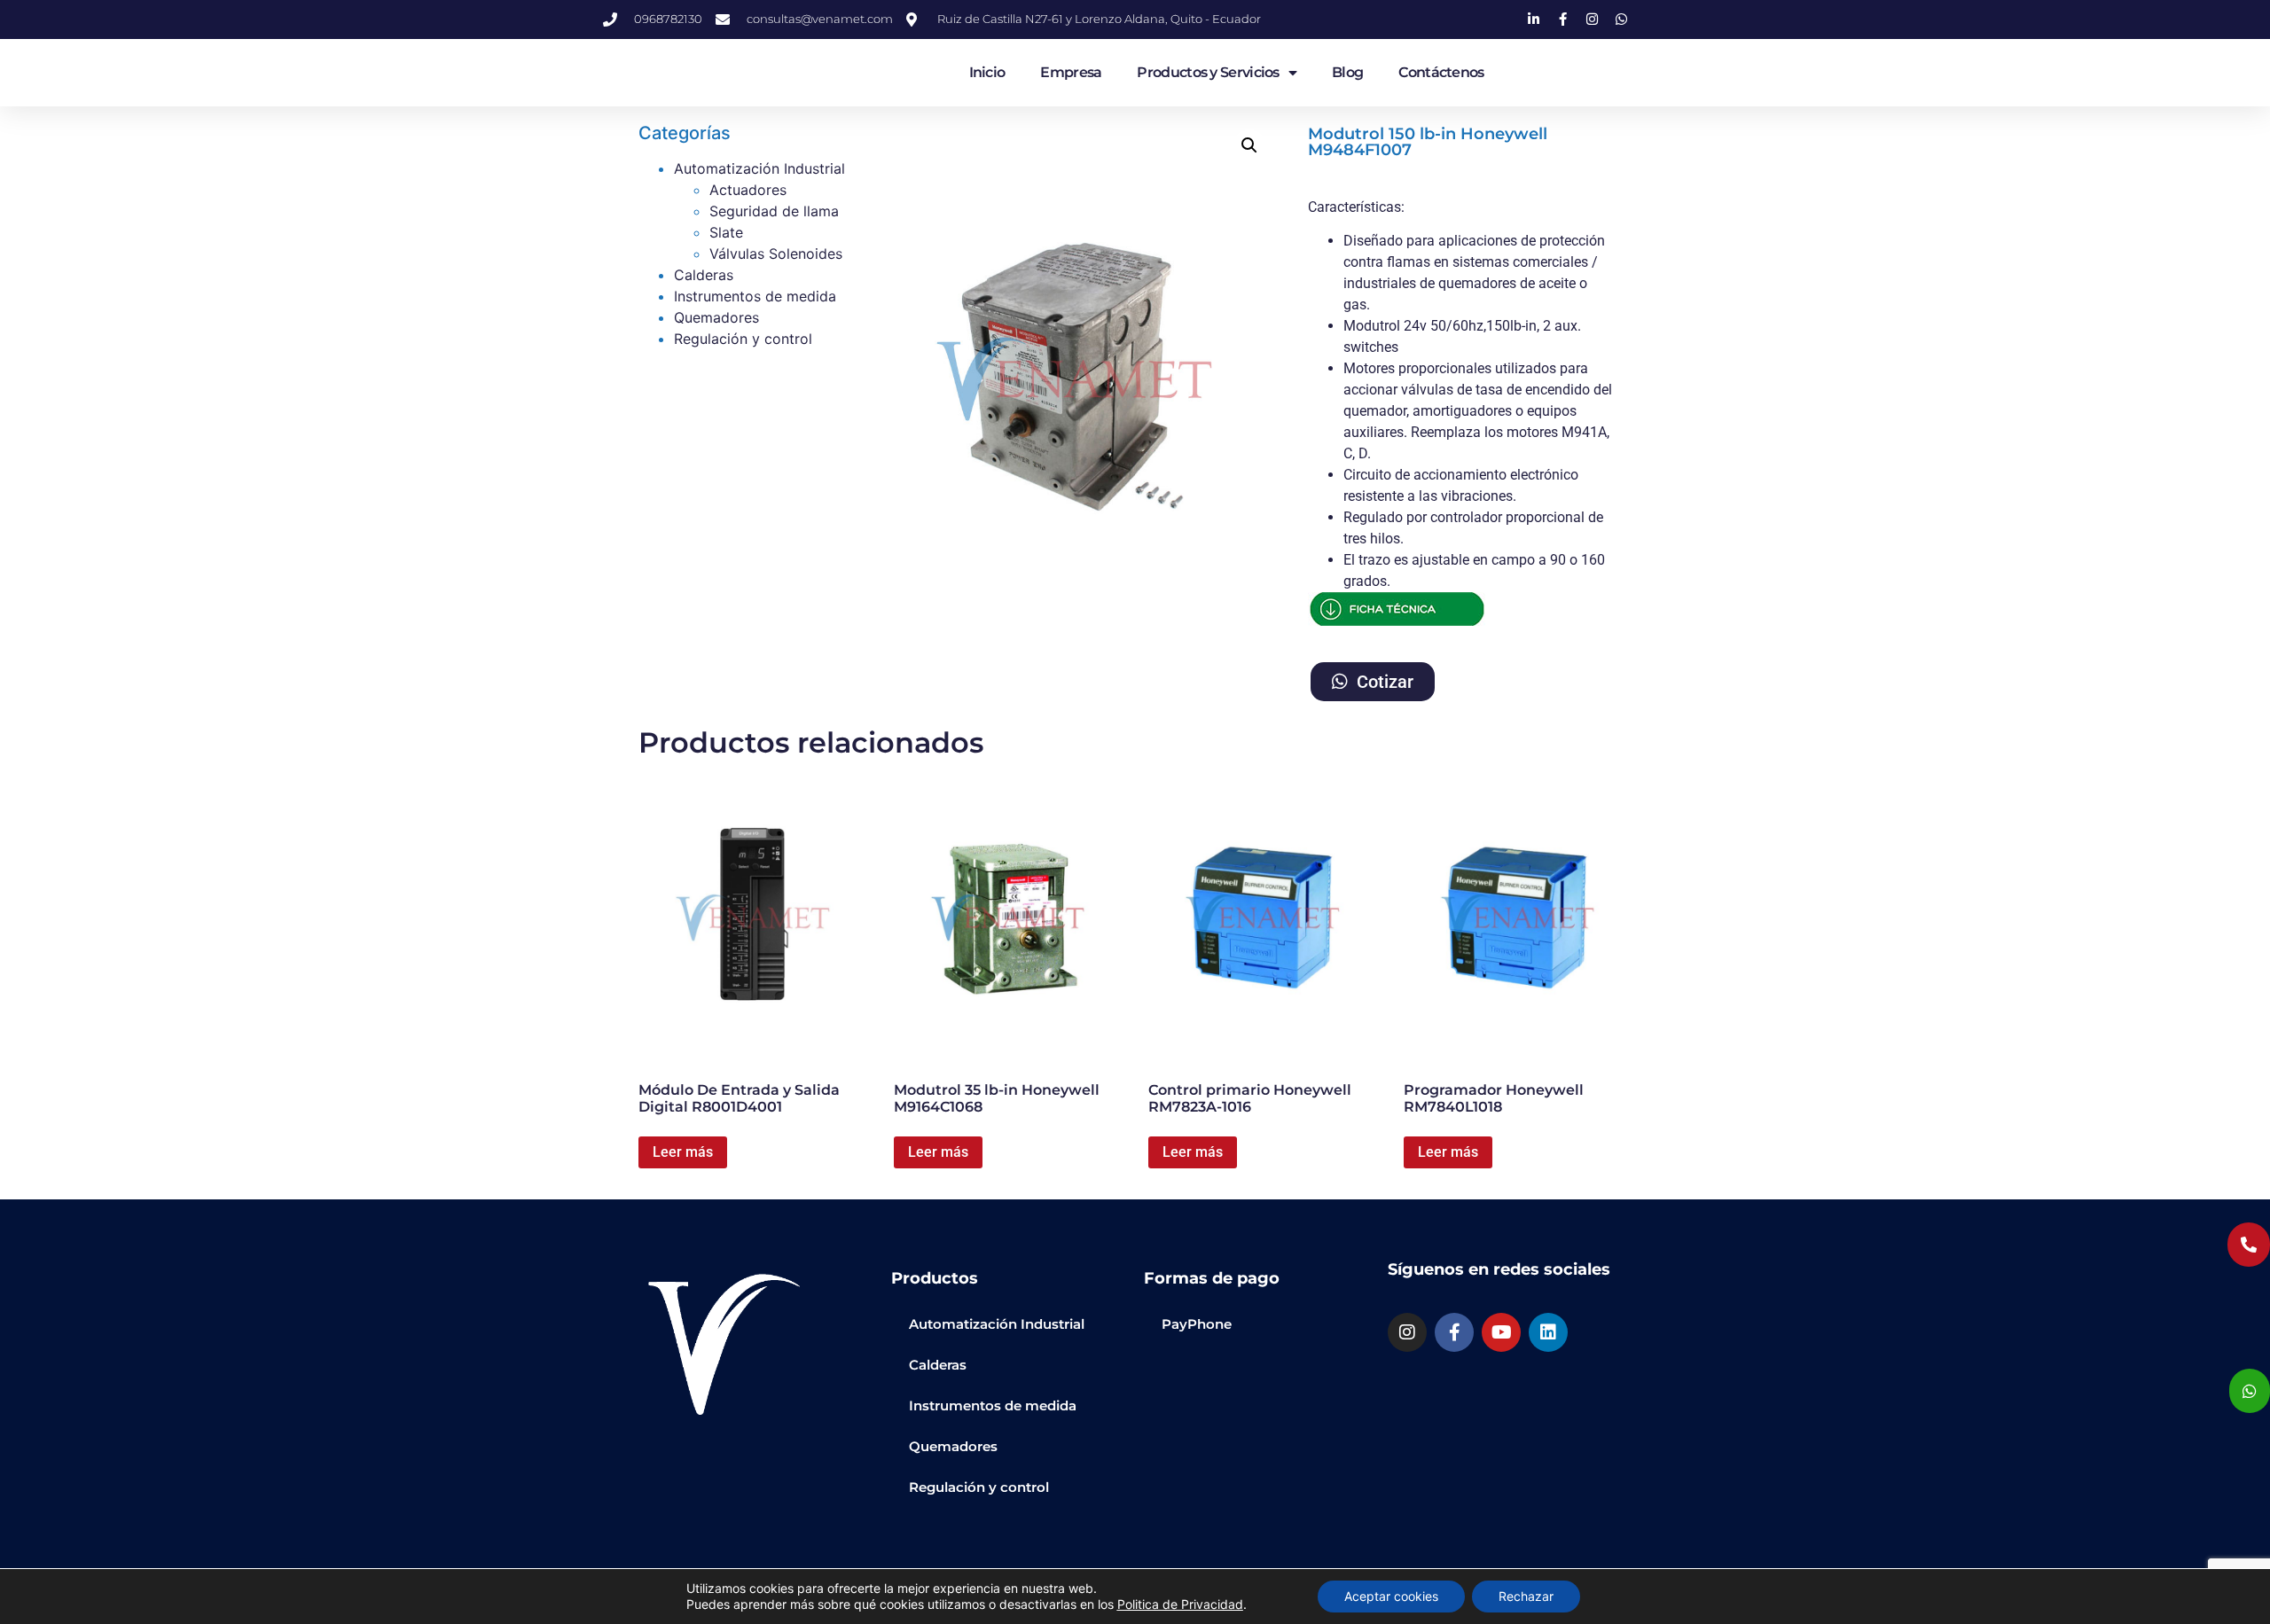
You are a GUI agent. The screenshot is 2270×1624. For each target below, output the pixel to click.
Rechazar (1526, 1596)
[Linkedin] (1548, 1332)
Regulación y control (743, 339)
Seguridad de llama (774, 211)
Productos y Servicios (1208, 72)
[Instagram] (1407, 1332)
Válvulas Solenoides (776, 254)
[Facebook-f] (1454, 1332)
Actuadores (748, 190)
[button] (1249, 145)
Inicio (987, 72)
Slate (726, 232)
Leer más (683, 1152)
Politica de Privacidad (1180, 1604)
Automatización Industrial (759, 168)
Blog (1347, 72)
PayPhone (1197, 1324)
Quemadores (716, 317)
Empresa (1071, 72)
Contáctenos (1441, 72)
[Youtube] (1501, 1332)
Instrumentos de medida (755, 296)
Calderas (704, 275)
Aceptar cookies (1391, 1596)
